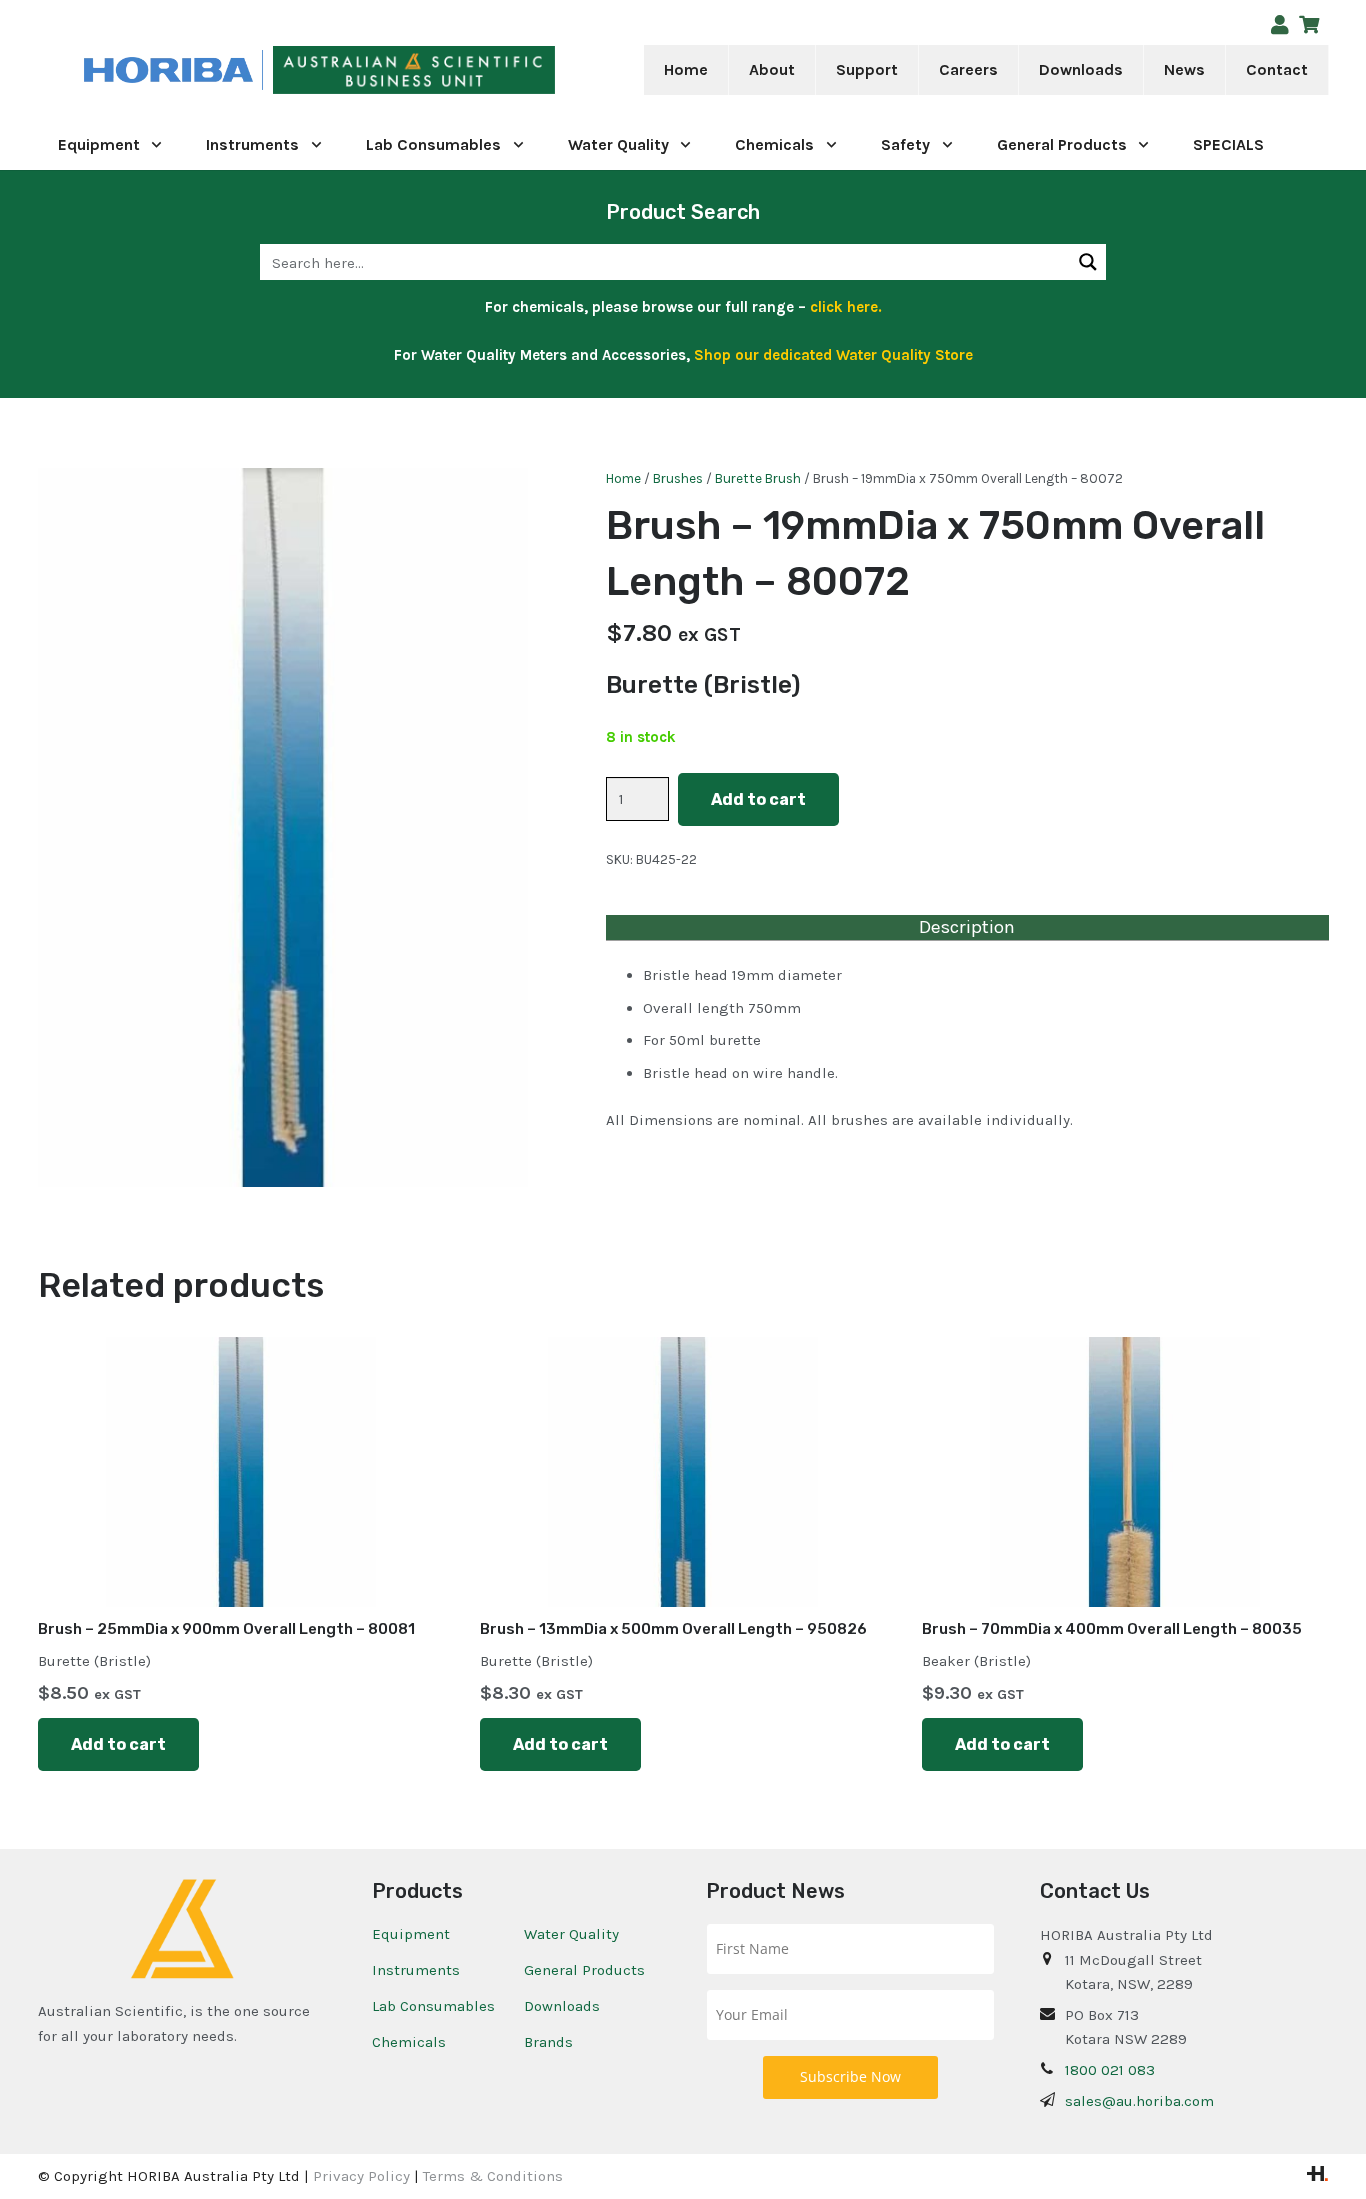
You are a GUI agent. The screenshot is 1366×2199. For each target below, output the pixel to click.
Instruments (416, 1970)
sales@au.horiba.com (1139, 2101)
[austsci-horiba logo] (168, 70)
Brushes (678, 478)
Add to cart (758, 799)
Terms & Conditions (493, 2176)
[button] (808, 70)
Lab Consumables (433, 2006)
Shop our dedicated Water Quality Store (833, 355)
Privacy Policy (361, 2176)
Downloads (562, 2006)
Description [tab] (967, 927)
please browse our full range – (735, 307)
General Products (584, 1970)
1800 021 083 (1110, 2070)
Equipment (411, 1934)
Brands (548, 2042)
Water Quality (571, 1934)
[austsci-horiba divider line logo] (262, 70)
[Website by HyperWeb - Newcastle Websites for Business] (1317, 2176)
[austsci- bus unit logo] (414, 70)
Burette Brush (758, 478)
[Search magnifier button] (1088, 262)
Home (623, 478)
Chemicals (409, 2042)
